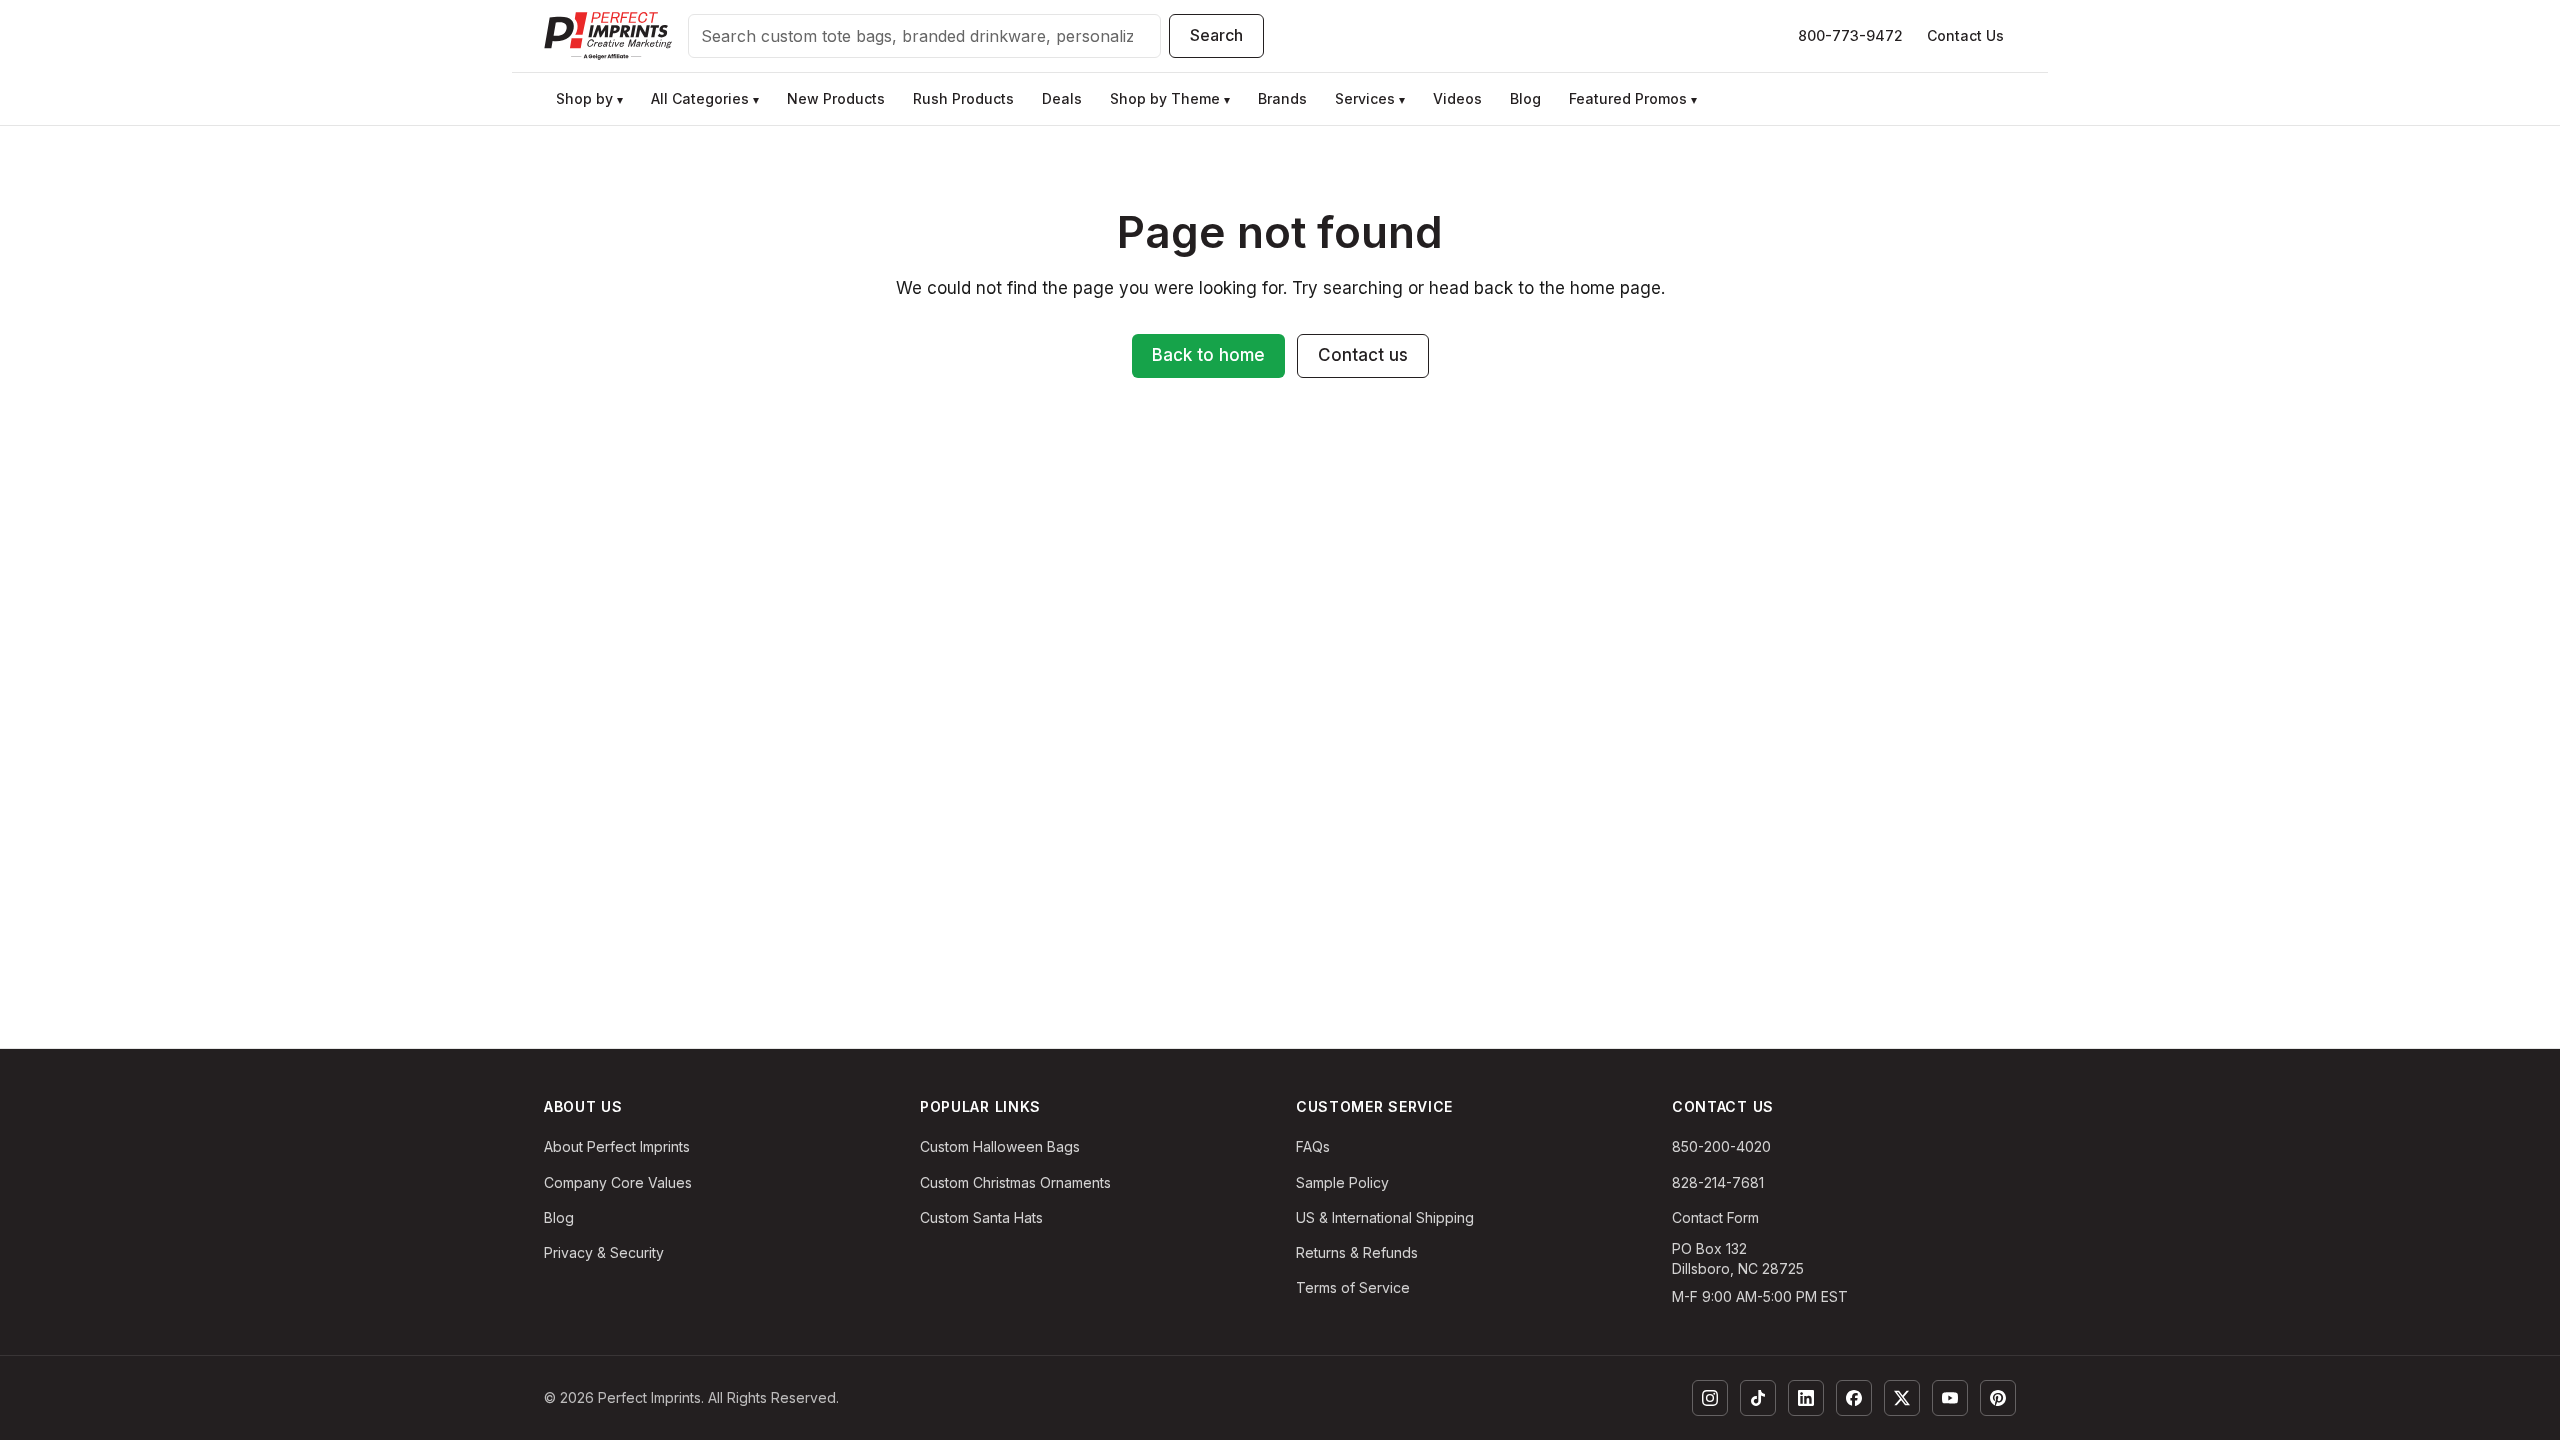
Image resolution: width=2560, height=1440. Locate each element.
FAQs (1313, 1146)
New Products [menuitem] (836, 98)
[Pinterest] (1998, 1398)
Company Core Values (618, 1182)
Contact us (1363, 355)
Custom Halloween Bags (1000, 1146)
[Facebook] (1854, 1398)
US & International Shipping (1385, 1217)
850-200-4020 (1721, 1146)
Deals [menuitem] (1062, 98)
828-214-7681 (1718, 1182)
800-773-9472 (1850, 35)
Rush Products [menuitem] (963, 98)
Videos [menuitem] (1457, 98)
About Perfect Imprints (617, 1146)
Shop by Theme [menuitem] (1170, 98)
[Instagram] (1710, 1398)
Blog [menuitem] (1525, 98)
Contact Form (1715, 1217)
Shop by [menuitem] (589, 98)
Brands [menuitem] (1282, 98)
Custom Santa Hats (981, 1217)
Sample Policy (1342, 1182)
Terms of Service (1353, 1287)
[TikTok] (1758, 1398)
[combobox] (924, 36)
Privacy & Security (604, 1252)
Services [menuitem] (1370, 98)
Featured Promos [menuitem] (1633, 98)
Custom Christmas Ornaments (1015, 1182)
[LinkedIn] (1806, 1398)
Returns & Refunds (1357, 1252)
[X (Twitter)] (1902, 1398)
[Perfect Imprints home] (608, 36)
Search (1216, 35)
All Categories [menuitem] (705, 98)
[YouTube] (1950, 1398)
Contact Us (1965, 35)
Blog (559, 1217)
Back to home (1208, 355)
